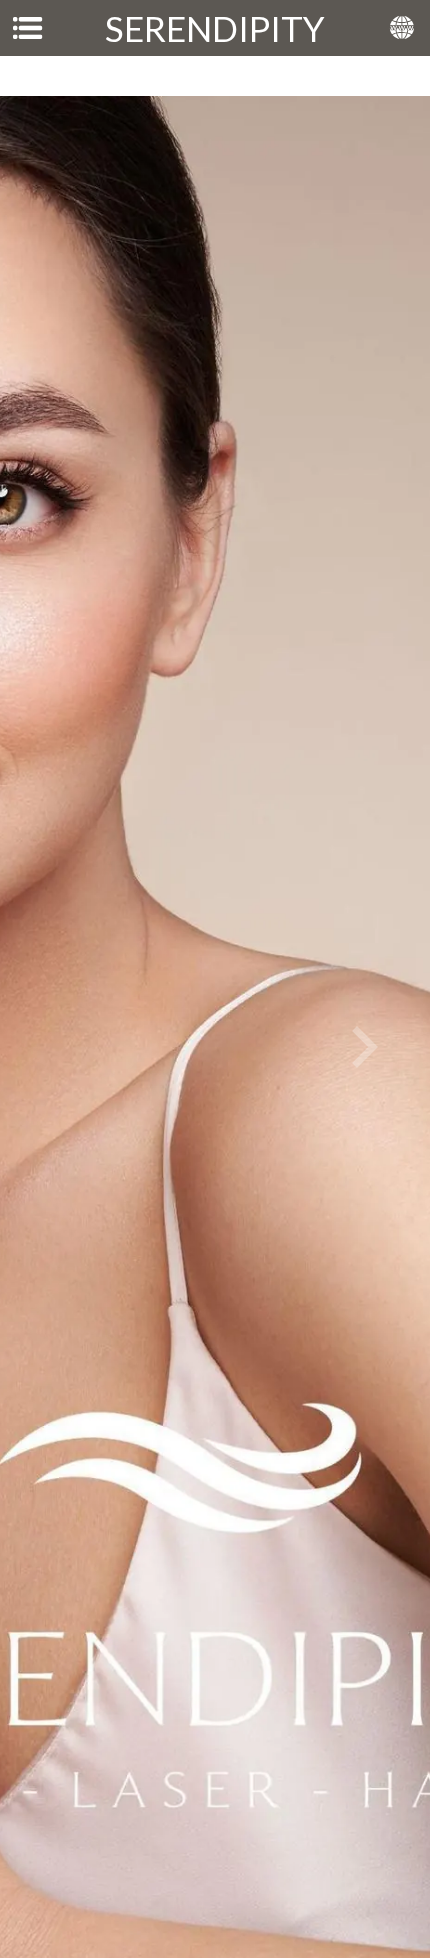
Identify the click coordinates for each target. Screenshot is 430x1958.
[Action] (402, 28)
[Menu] (28, 28)
